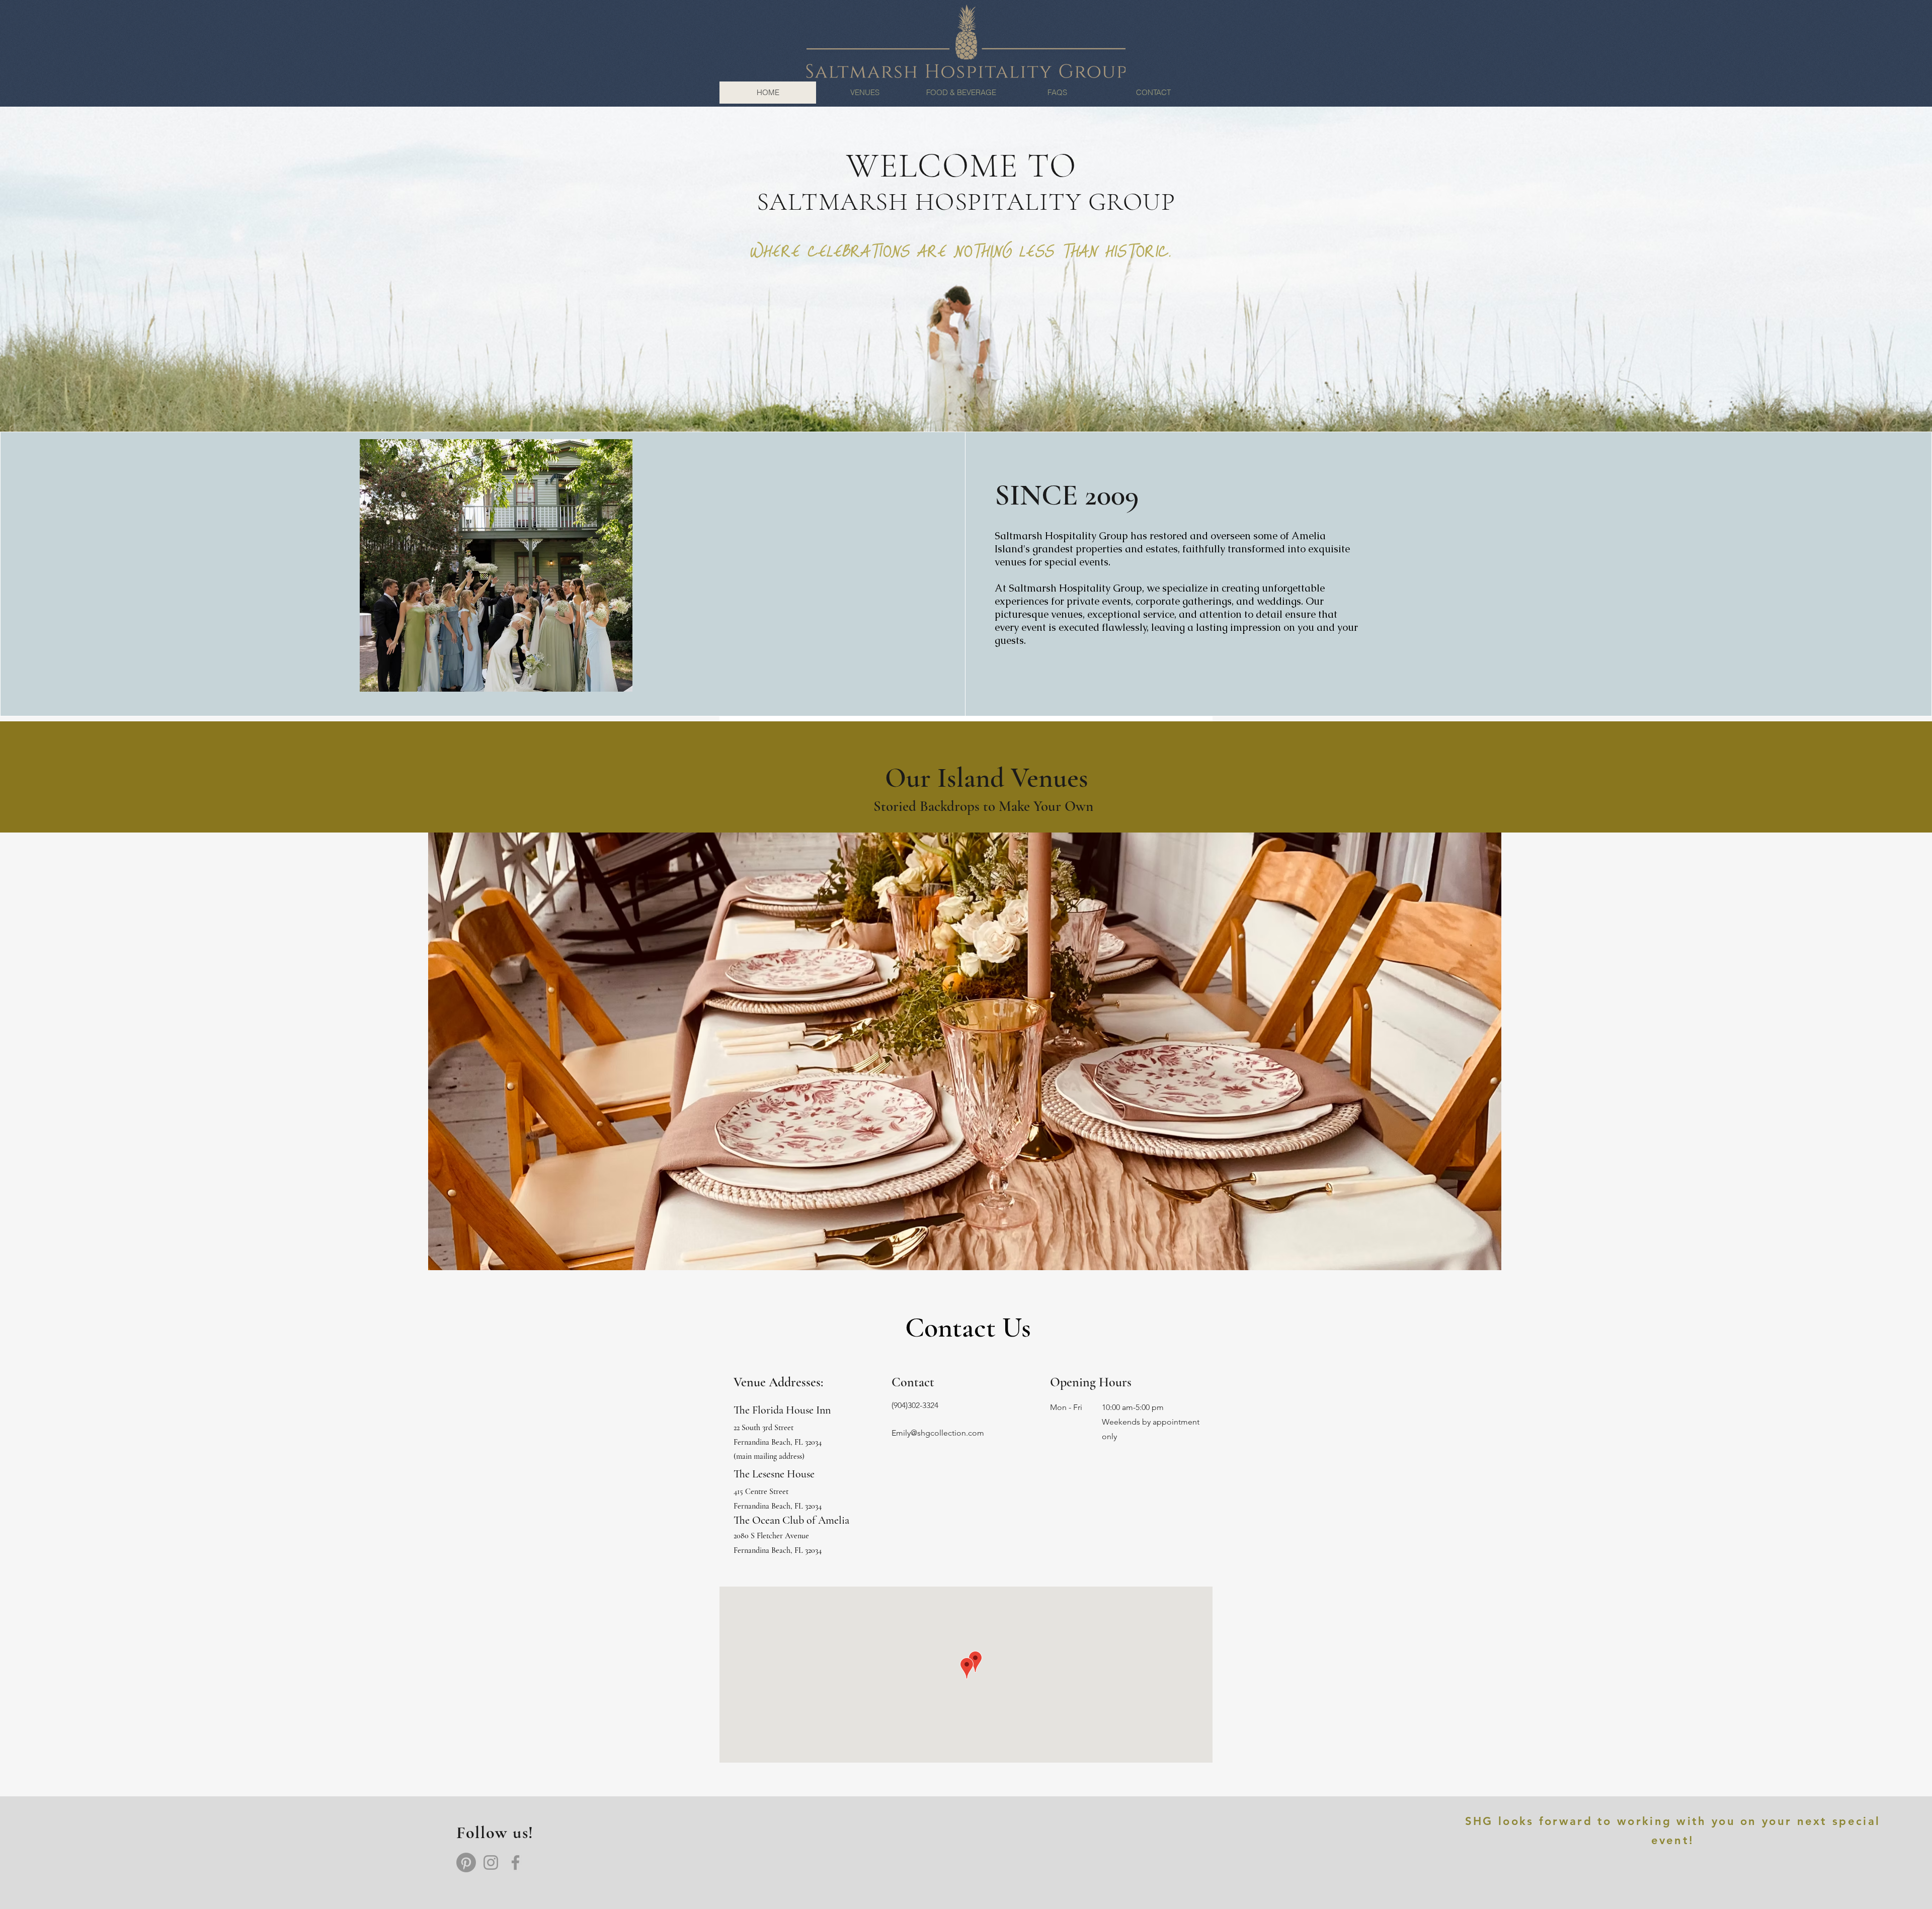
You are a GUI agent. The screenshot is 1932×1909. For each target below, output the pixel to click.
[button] (965, 1051)
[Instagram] (491, 1862)
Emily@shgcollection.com (938, 1433)
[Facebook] (515, 1862)
